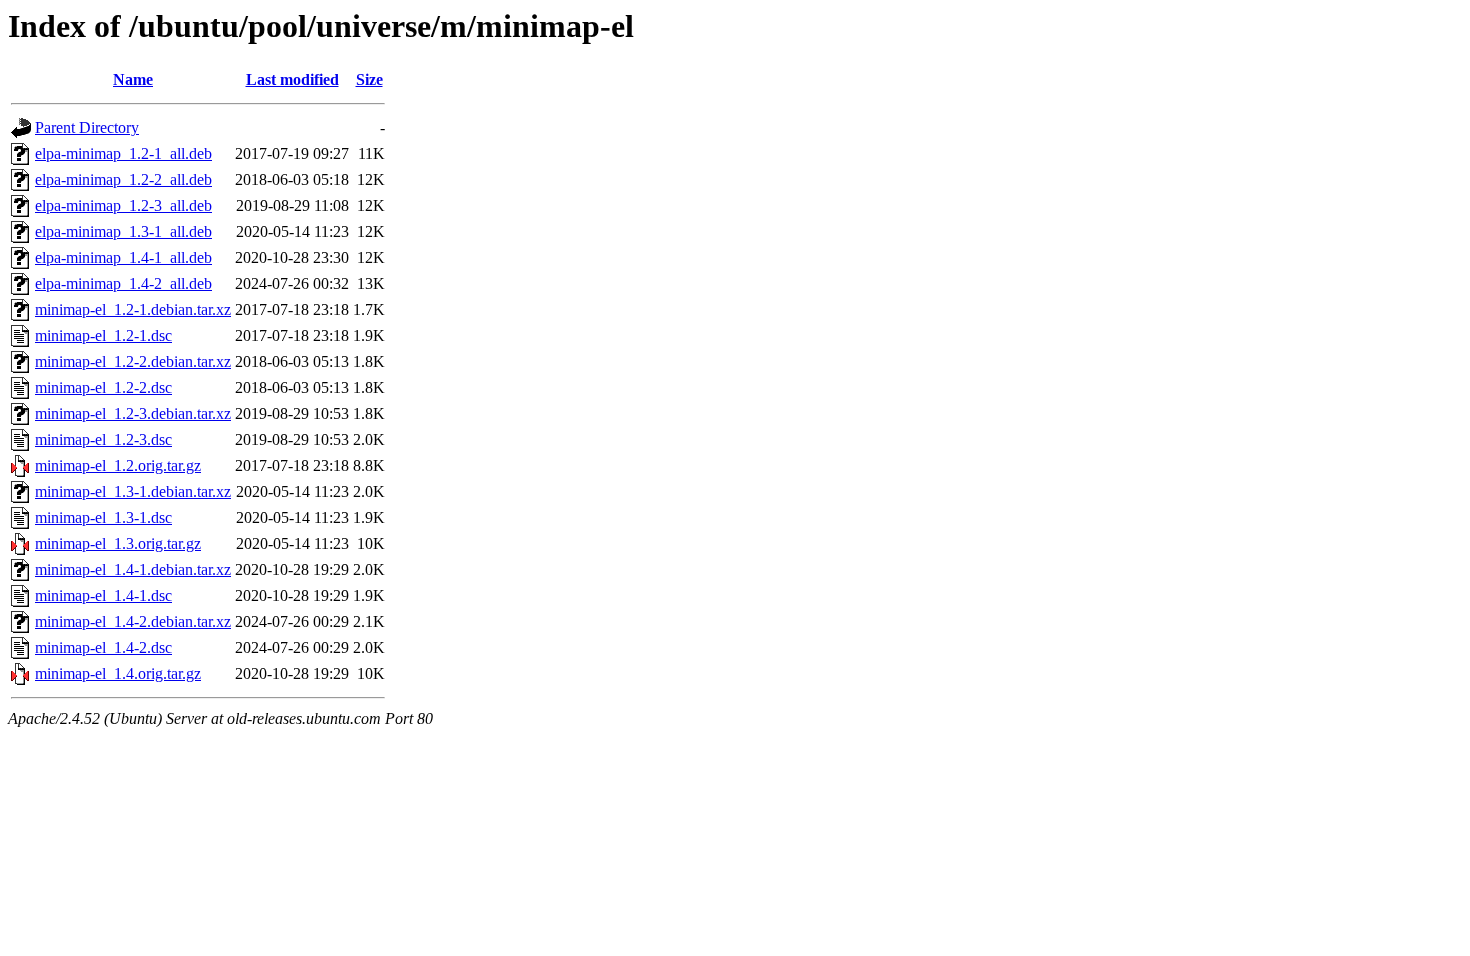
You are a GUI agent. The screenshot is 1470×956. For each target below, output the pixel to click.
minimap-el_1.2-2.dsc (103, 387)
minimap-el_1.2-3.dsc (103, 439)
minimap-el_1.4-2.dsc (103, 647)
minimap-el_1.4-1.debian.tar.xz (133, 569)
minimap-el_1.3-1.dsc (103, 517)
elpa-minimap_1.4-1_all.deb (123, 257)
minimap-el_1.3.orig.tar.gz (118, 543)
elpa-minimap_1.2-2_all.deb (123, 179)
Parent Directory (87, 127)
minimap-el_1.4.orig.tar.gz (118, 673)
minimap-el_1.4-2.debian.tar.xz (133, 621)
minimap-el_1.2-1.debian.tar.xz (133, 309)
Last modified (292, 79)
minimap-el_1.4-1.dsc (103, 595)
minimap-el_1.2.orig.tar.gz (118, 465)
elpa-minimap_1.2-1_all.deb (123, 153)
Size (369, 79)
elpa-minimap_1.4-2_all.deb (123, 283)
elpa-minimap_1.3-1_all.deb (123, 231)
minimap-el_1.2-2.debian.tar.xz (133, 361)
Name (133, 79)
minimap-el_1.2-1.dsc (103, 335)
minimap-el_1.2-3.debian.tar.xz (133, 413)
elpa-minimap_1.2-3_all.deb (123, 205)
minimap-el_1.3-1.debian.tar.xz (133, 491)
